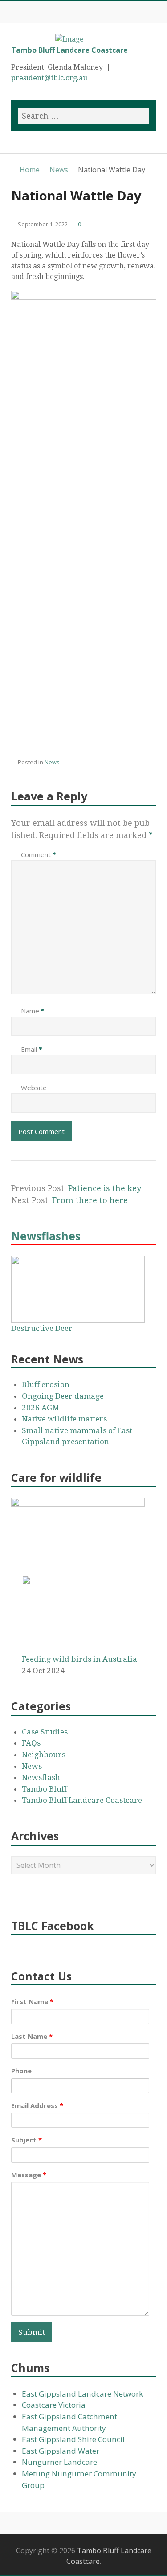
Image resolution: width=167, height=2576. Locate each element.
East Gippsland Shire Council (73, 2439)
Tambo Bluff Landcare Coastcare (69, 50)
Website (34, 1088)
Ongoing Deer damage (63, 1396)
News (52, 762)
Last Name (32, 2036)
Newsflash (41, 1777)
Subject (26, 2140)
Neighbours (44, 1755)
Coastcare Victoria (54, 2405)
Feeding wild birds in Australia (79, 1659)
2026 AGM (41, 1408)
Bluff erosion (46, 1384)
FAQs (31, 1743)
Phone (21, 2071)
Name (33, 1011)
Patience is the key (105, 1188)
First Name (32, 2001)
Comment (39, 854)
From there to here (90, 1200)
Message (29, 2175)
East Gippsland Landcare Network (82, 2394)
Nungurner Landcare (59, 2462)
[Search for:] (83, 116)
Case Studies (45, 1732)
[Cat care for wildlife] (78, 1504)
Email (32, 1049)
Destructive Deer (42, 1328)
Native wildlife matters (64, 1419)
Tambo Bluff (44, 1789)
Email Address (37, 2105)
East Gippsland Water (61, 2451)
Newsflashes (46, 1236)
